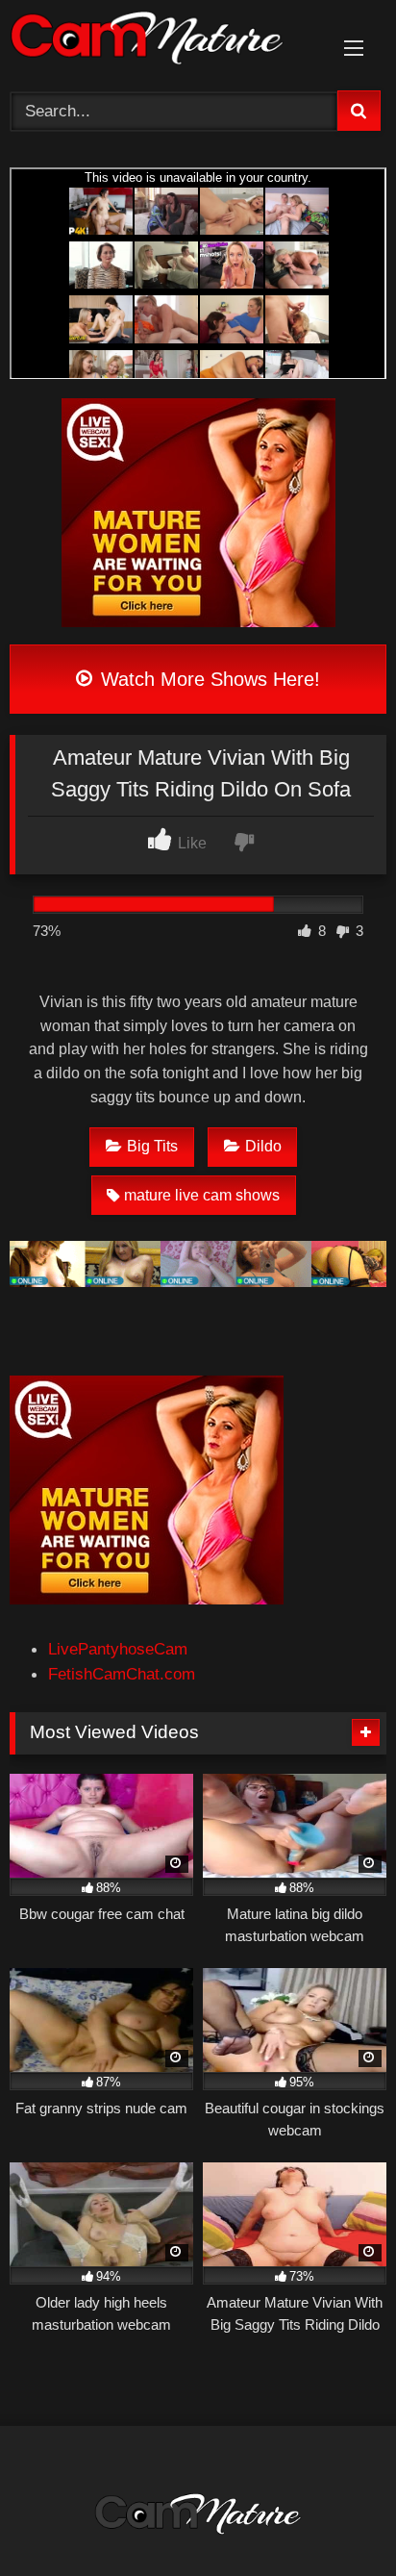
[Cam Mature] (162, 42)
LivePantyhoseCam (118, 1649)
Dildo (263, 1146)
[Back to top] (335, 2517)
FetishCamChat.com (122, 1674)
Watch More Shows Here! (208, 679)
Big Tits (152, 1146)
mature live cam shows (202, 1195)
